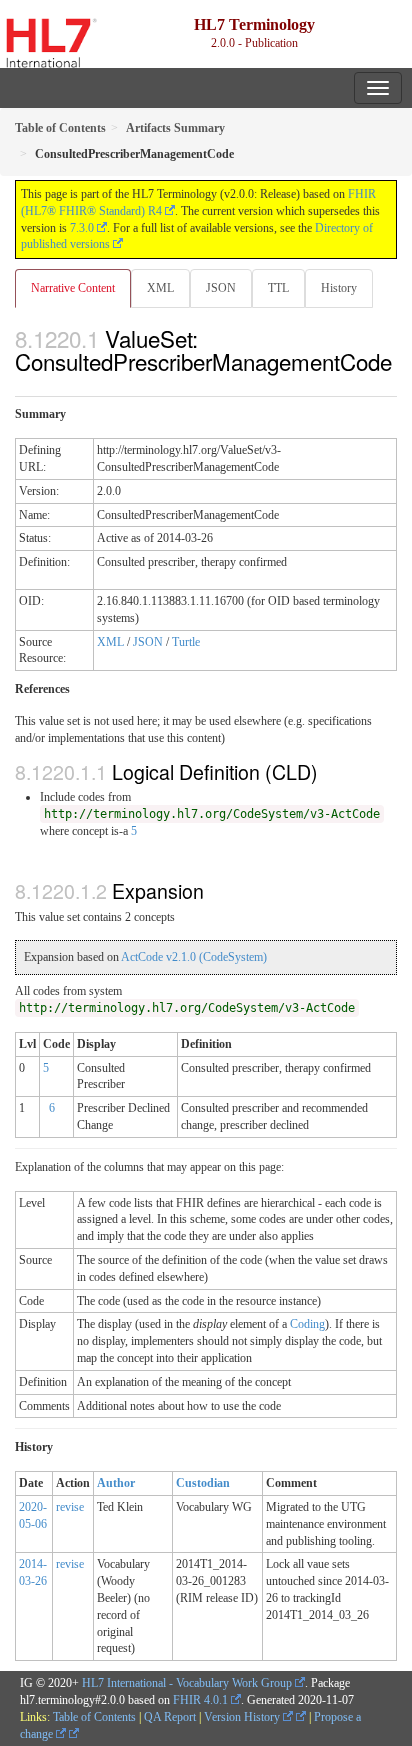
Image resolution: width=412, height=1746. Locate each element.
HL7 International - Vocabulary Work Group (187, 1683)
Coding (307, 1324)
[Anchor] (26, 383)
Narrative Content (73, 288)
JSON (221, 288)
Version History (243, 1717)
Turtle (186, 642)
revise (70, 1507)
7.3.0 (82, 228)
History (339, 288)
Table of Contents (94, 1717)
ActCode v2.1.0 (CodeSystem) (194, 957)
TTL (278, 288)
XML (160, 288)
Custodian (203, 1483)
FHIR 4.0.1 (200, 1700)
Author (116, 1483)
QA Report (170, 1717)
